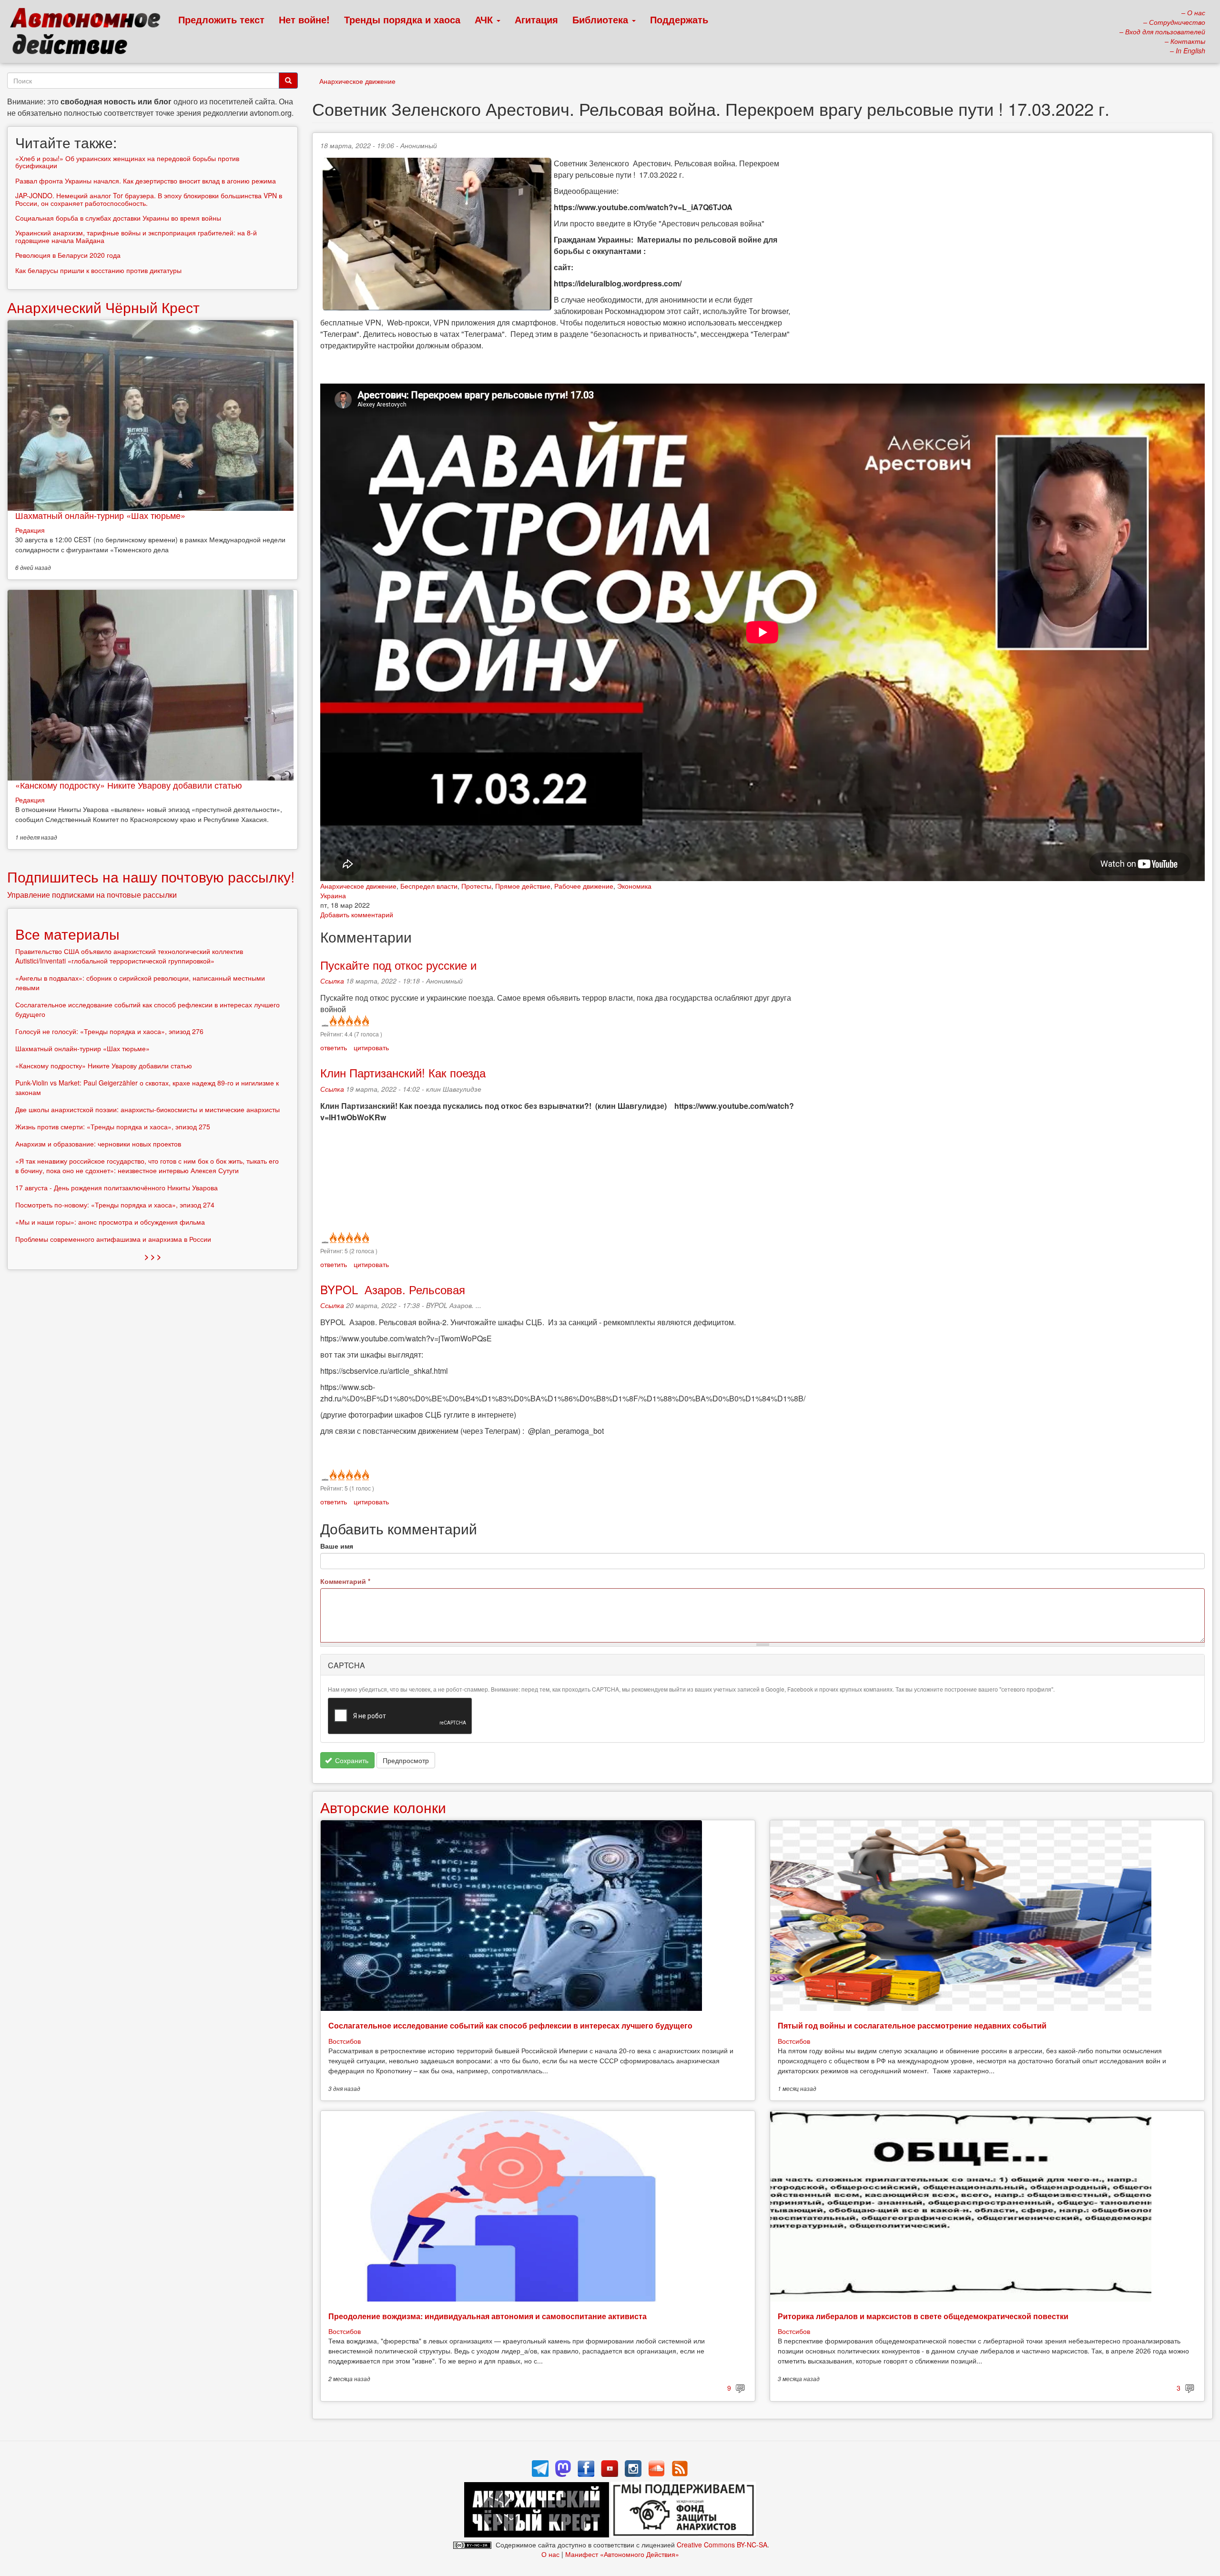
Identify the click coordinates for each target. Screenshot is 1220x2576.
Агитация (536, 19)
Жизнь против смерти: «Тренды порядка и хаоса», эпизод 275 (113, 1126)
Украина (333, 895)
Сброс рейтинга (324, 1021)
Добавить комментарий (357, 914)
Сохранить (351, 1760)
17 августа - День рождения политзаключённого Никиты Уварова (117, 1187)
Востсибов (345, 2041)
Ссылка (332, 981)
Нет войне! (304, 19)
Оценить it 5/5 (365, 1021)
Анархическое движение (357, 81)
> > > (153, 1256)
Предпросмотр (406, 1760)
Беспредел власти (429, 886)
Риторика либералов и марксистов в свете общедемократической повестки (923, 2316)
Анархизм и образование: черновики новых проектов (98, 1144)
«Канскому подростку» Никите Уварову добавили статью (129, 785)
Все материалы (67, 934)
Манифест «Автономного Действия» (622, 2554)
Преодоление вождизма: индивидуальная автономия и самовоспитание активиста (488, 2316)
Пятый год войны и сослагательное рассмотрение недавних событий (912, 2025)
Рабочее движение (584, 886)
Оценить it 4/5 (357, 1021)
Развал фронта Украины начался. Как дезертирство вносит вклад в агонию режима (146, 181)
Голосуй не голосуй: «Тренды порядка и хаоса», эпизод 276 (109, 1031)
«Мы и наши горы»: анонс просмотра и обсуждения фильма (110, 1222)
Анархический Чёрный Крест (103, 307)
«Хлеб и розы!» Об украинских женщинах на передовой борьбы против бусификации (127, 162)
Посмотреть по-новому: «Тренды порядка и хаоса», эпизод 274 (115, 1205)
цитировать (371, 1047)
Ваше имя (337, 1546)
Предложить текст (221, 19)
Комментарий (345, 1581)
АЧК (485, 19)
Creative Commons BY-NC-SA (722, 2545)
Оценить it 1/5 (332, 1021)
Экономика (634, 886)
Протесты (476, 886)
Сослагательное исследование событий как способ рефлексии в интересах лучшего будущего (510, 2025)
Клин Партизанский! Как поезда (403, 1072)
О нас (550, 2554)
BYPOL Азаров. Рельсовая (393, 1289)
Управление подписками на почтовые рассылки (92, 895)
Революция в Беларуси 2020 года (68, 255)
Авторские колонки (383, 1807)
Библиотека (602, 19)
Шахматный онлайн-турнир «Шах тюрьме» (100, 515)
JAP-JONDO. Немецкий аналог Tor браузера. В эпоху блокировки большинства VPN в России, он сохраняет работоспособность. (149, 199)
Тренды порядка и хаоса (402, 19)
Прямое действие (523, 886)
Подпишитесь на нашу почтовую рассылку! (151, 877)
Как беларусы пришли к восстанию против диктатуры (98, 270)
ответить (334, 1047)
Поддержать (679, 19)
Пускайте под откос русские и (398, 965)
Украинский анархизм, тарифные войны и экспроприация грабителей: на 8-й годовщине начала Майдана (136, 236)
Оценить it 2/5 (341, 1021)
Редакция (30, 530)
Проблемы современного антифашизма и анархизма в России (113, 1239)
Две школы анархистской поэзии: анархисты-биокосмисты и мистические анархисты (147, 1109)
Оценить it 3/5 (349, 1021)
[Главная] (89, 33)
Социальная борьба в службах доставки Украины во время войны (118, 218)
